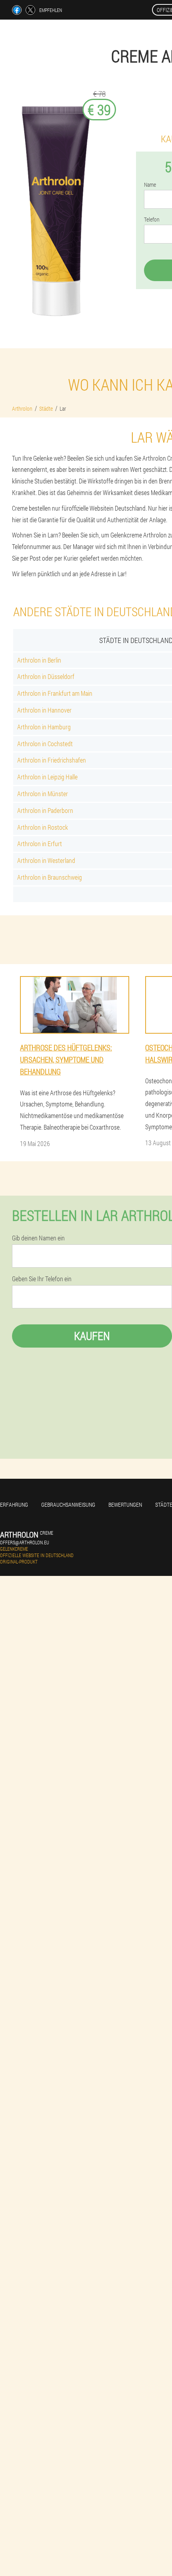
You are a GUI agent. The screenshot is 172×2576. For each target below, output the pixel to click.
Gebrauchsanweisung (68, 1505)
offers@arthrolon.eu (25, 1542)
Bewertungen (125, 1505)
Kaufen (92, 1336)
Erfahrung (14, 1505)
